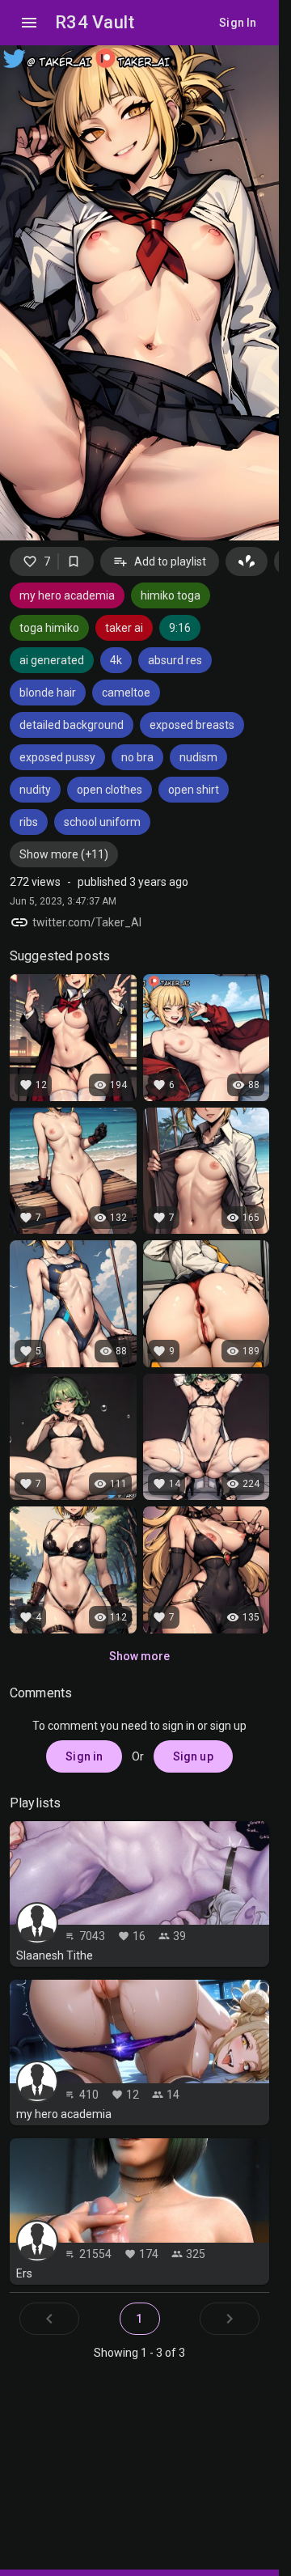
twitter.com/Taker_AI (87, 922)
